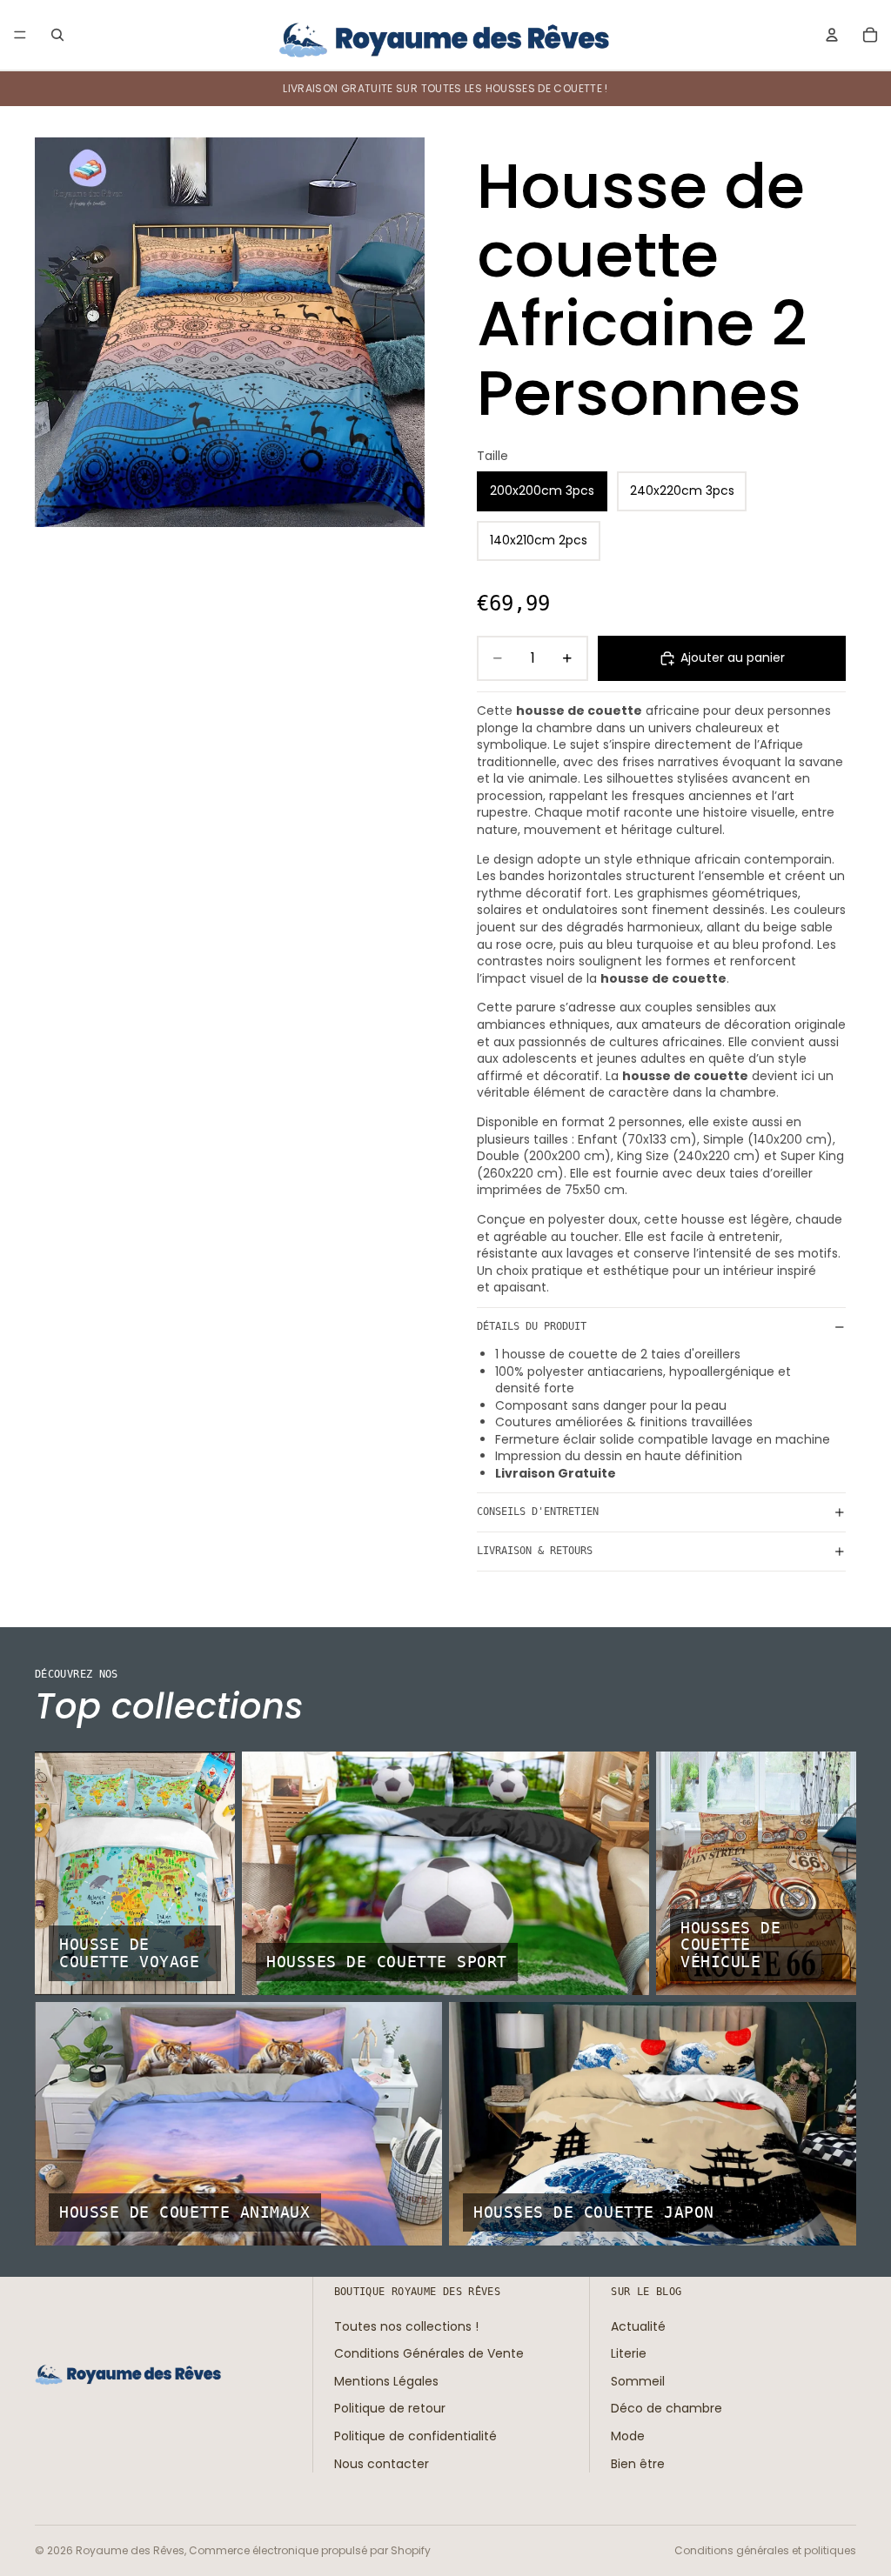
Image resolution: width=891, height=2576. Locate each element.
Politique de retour (390, 2408)
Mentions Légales (386, 2381)
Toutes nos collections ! (406, 2326)
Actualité (638, 2326)
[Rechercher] (57, 35)
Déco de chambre (667, 2408)
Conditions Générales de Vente (429, 2353)
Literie (629, 2353)
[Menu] (20, 35)
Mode (628, 2436)
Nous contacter (382, 2464)
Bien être (638, 2464)
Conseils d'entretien (538, 1512)
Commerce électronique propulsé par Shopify (310, 2550)
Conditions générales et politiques (765, 2550)
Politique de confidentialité (415, 2436)
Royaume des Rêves (130, 2550)
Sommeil (638, 2381)
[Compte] (832, 35)
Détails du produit (532, 1326)
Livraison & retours (535, 1551)
